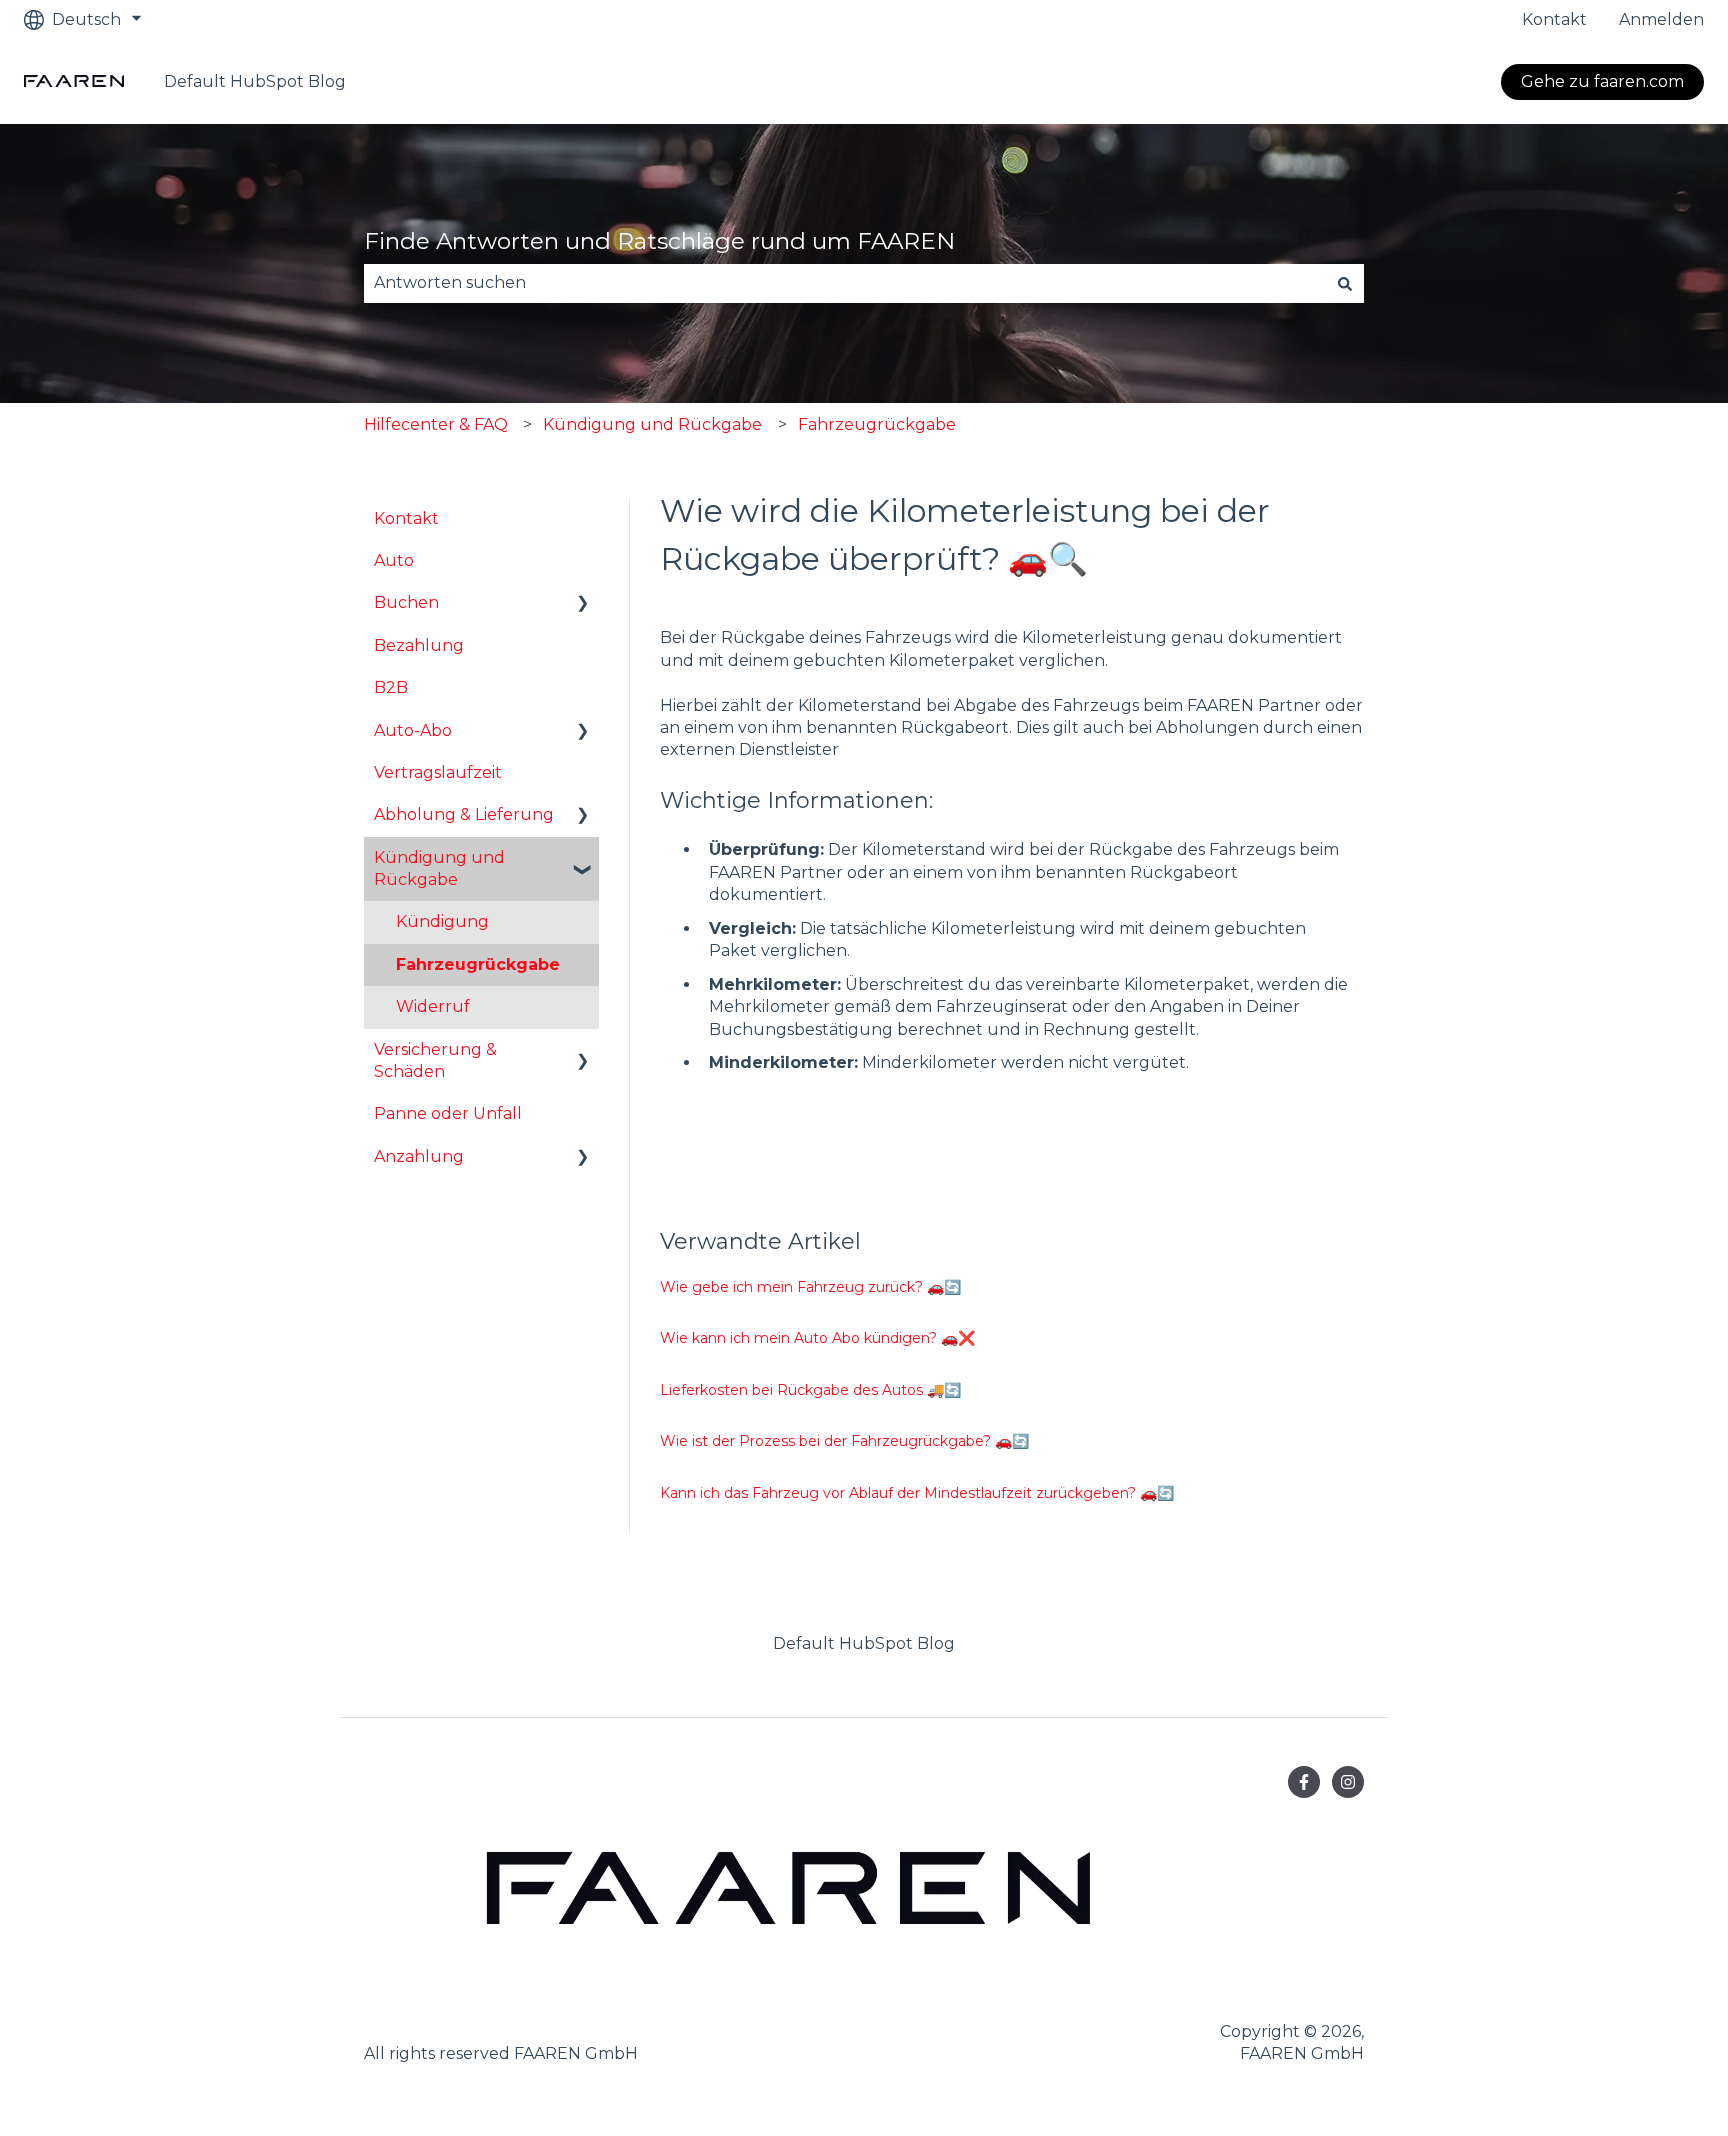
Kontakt (1554, 19)
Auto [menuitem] (394, 560)
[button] (583, 604)
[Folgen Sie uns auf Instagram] (1348, 1782)
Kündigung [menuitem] (442, 921)
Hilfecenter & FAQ (436, 424)
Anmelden (1661, 19)
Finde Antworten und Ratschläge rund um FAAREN (659, 241)
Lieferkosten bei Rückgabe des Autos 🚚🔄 (810, 1390)
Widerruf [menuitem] (433, 1006)
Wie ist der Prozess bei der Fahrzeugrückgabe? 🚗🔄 (844, 1441)
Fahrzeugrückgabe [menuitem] (478, 964)
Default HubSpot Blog (255, 81)
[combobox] (845, 283)
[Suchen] (1345, 283)
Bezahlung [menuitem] (419, 645)
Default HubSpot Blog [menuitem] (864, 1643)
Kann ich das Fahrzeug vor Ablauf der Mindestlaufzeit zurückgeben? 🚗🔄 (917, 1493)
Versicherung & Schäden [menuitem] (435, 1060)
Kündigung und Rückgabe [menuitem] (439, 868)
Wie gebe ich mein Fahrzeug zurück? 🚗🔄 (810, 1287)
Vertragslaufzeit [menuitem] (438, 772)
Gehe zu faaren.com (1602, 81)
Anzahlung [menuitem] (419, 1156)
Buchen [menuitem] (406, 602)
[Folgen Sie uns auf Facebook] (1304, 1782)
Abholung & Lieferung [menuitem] (464, 814)
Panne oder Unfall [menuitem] (448, 1113)
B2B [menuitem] (391, 687)
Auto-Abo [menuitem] (413, 730)
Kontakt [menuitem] (406, 518)
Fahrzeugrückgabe (877, 424)
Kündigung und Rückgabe (652, 424)
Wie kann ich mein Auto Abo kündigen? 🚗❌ (817, 1338)
